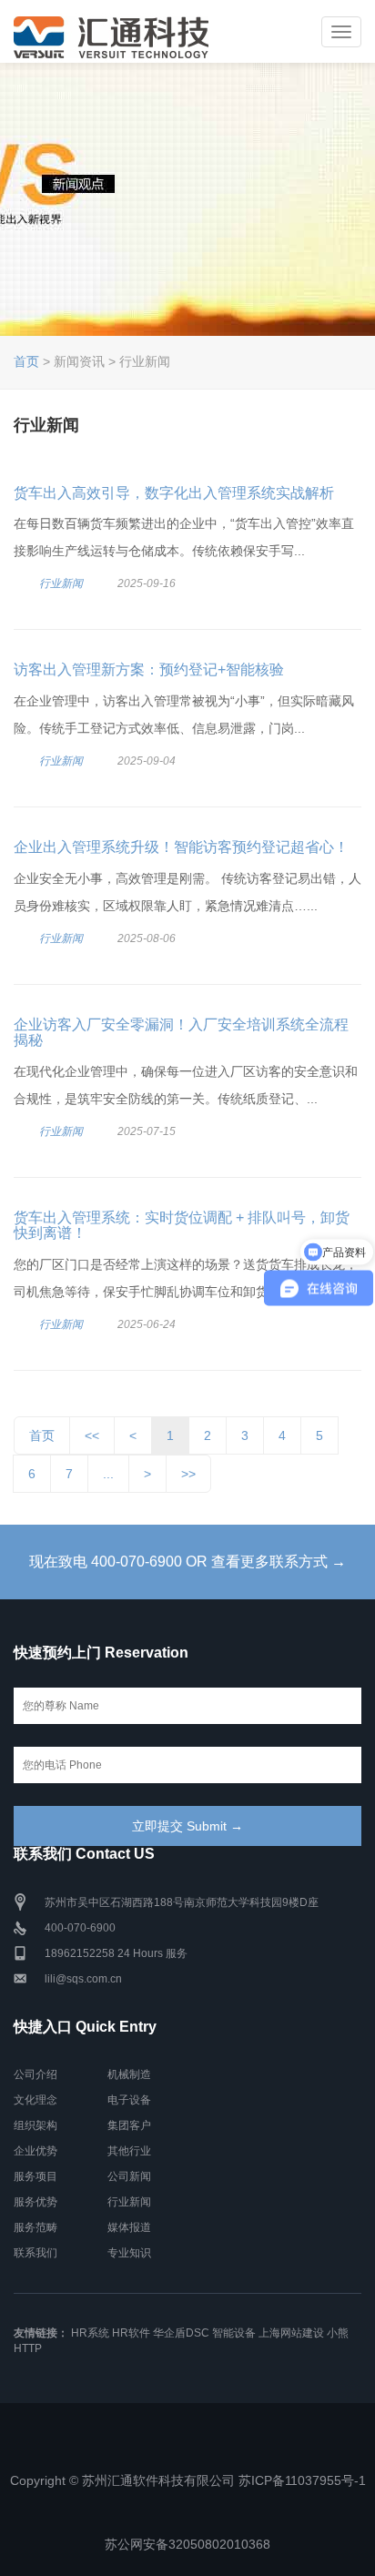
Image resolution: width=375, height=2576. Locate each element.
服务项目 (35, 2176)
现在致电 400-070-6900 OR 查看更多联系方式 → (187, 1562)
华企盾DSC (181, 2333)
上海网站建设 (291, 2333)
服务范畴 (35, 2227)
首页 (26, 361)
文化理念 (35, 2100)
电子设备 (129, 2100)
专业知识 (129, 2253)
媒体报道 (129, 2227)
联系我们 (35, 2253)
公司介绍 (35, 2074)
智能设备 (234, 2333)
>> (188, 1474)
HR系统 (90, 2333)
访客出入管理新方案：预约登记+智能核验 (149, 669)
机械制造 (129, 2074)
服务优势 (35, 2202)
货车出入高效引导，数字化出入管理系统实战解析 (174, 493)
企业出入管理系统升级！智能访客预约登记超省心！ (181, 847)
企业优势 (35, 2151)
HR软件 (131, 2333)
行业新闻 (61, 583)
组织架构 (35, 2125)
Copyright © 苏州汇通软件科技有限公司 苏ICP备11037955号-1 (188, 2480)
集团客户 (129, 2125)
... (108, 1474)
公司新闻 (129, 2176)
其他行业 (129, 2151)
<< (92, 1435)
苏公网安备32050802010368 (187, 2544)
